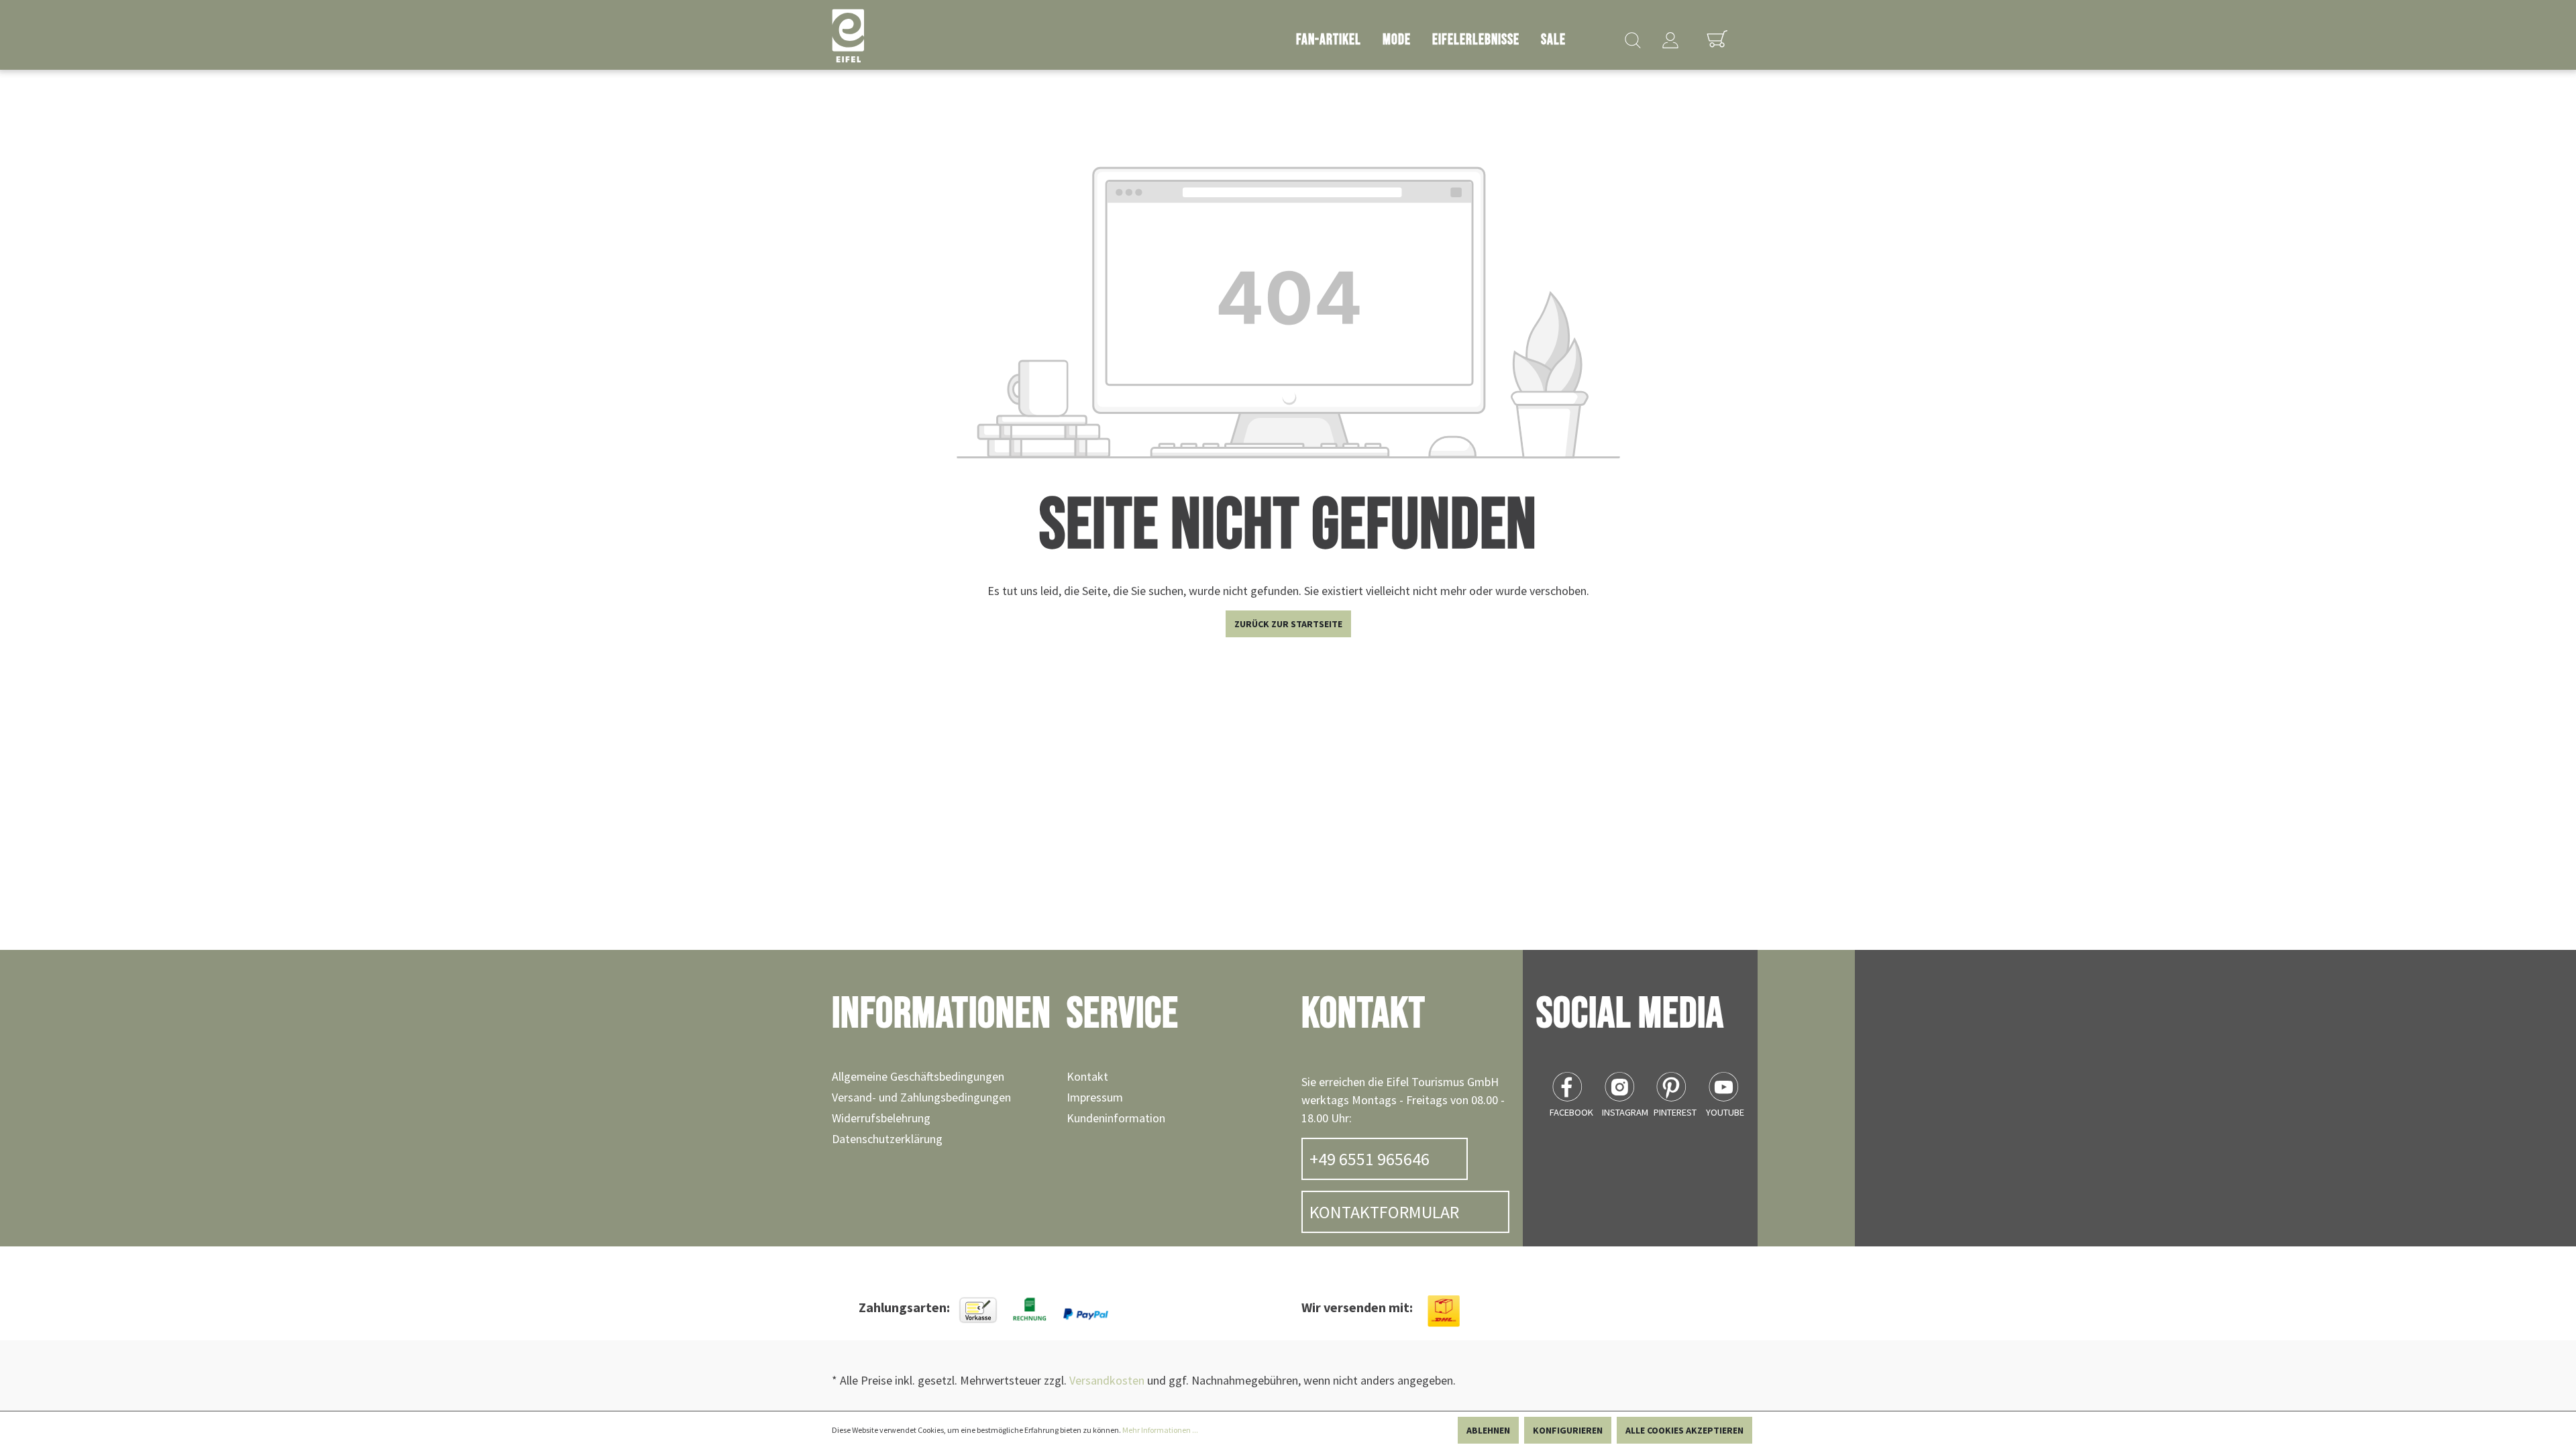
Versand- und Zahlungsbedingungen (921, 1097)
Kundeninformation (1116, 1118)
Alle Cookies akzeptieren (1684, 1430)
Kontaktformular (1384, 1212)
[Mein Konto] (1670, 35)
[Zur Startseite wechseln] (848, 36)
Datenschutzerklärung (887, 1139)
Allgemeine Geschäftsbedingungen (918, 1076)
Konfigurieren (1568, 1430)
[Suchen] (1633, 35)
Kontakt (1087, 1076)
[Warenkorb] (1717, 32)
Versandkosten (1107, 1380)
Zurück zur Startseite (1288, 624)
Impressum (1095, 1097)
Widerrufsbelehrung (881, 1118)
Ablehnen (1488, 1430)
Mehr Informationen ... (1160, 1430)
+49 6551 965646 (1370, 1159)
